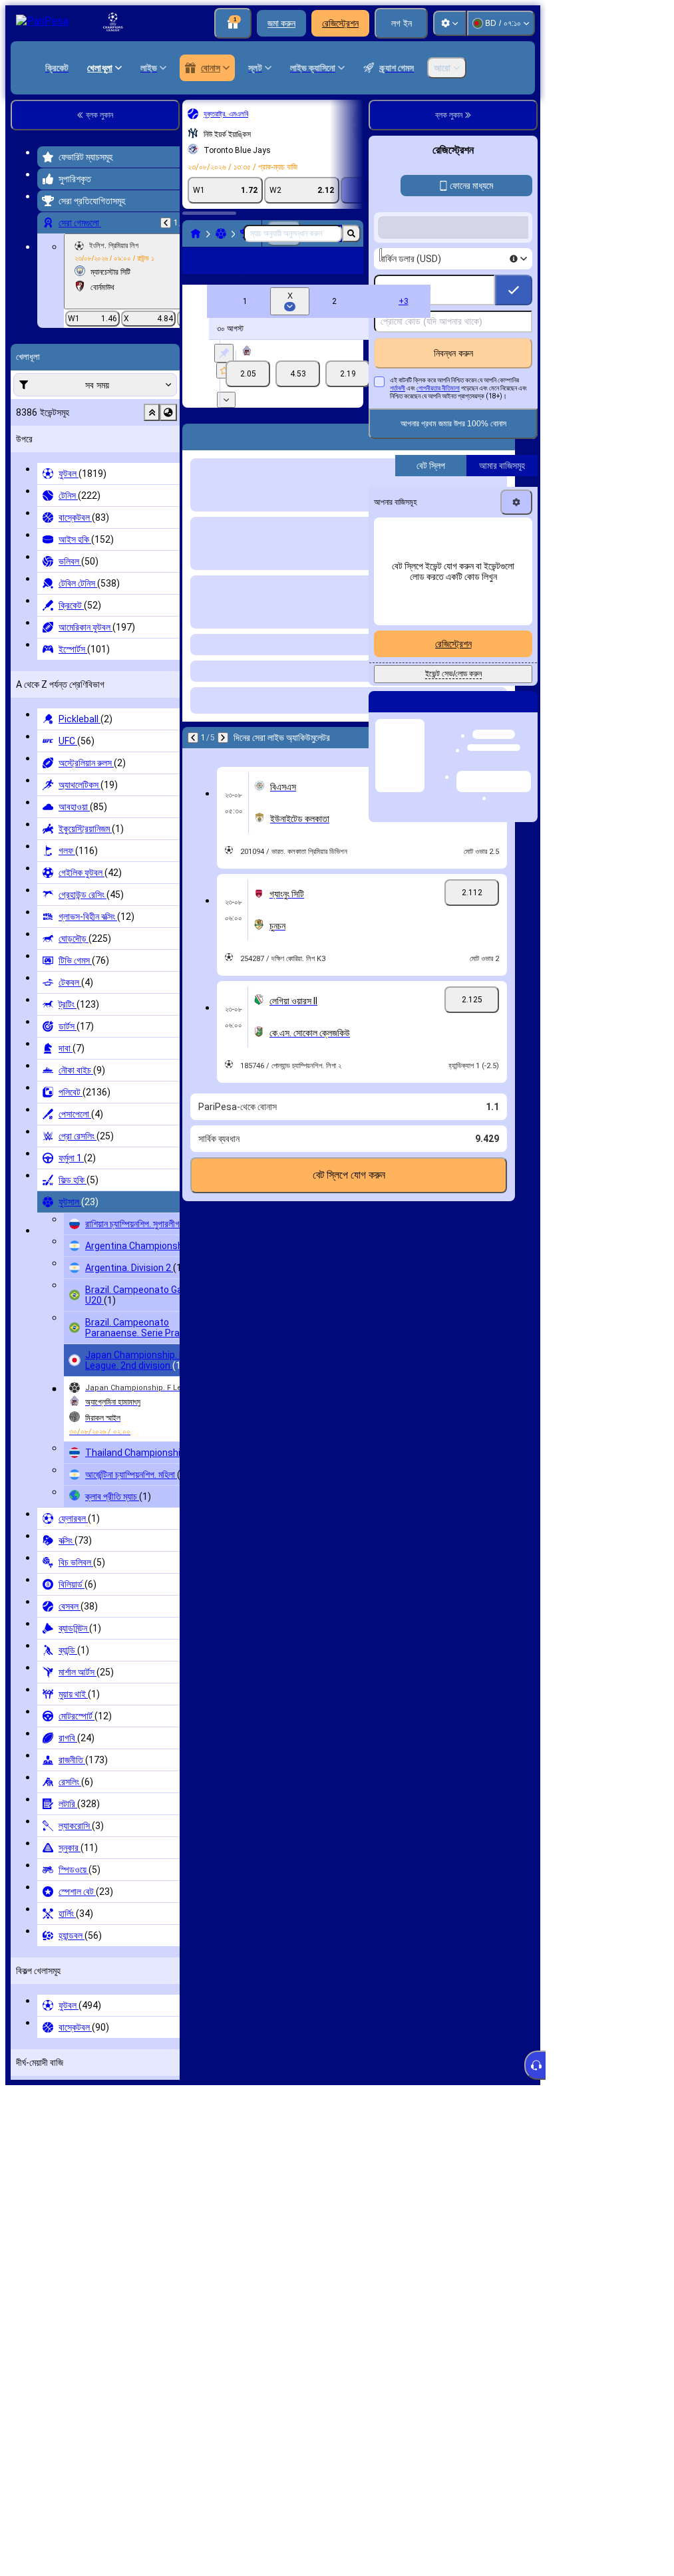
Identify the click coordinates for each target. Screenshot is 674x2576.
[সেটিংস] (450, 23)
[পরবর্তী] (223, 759)
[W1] (248, 395)
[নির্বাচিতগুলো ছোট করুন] (152, 412)
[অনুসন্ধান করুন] (351, 233)
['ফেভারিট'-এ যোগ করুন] (224, 392)
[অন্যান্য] (319, 271)
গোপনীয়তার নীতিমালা (438, 388)
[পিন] (224, 374)
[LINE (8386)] (196, 233)
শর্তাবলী (398, 388)
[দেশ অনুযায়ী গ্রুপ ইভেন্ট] (168, 412)
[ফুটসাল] (221, 233)
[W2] (348, 395)
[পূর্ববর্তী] (166, 223)
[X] (298, 395)
